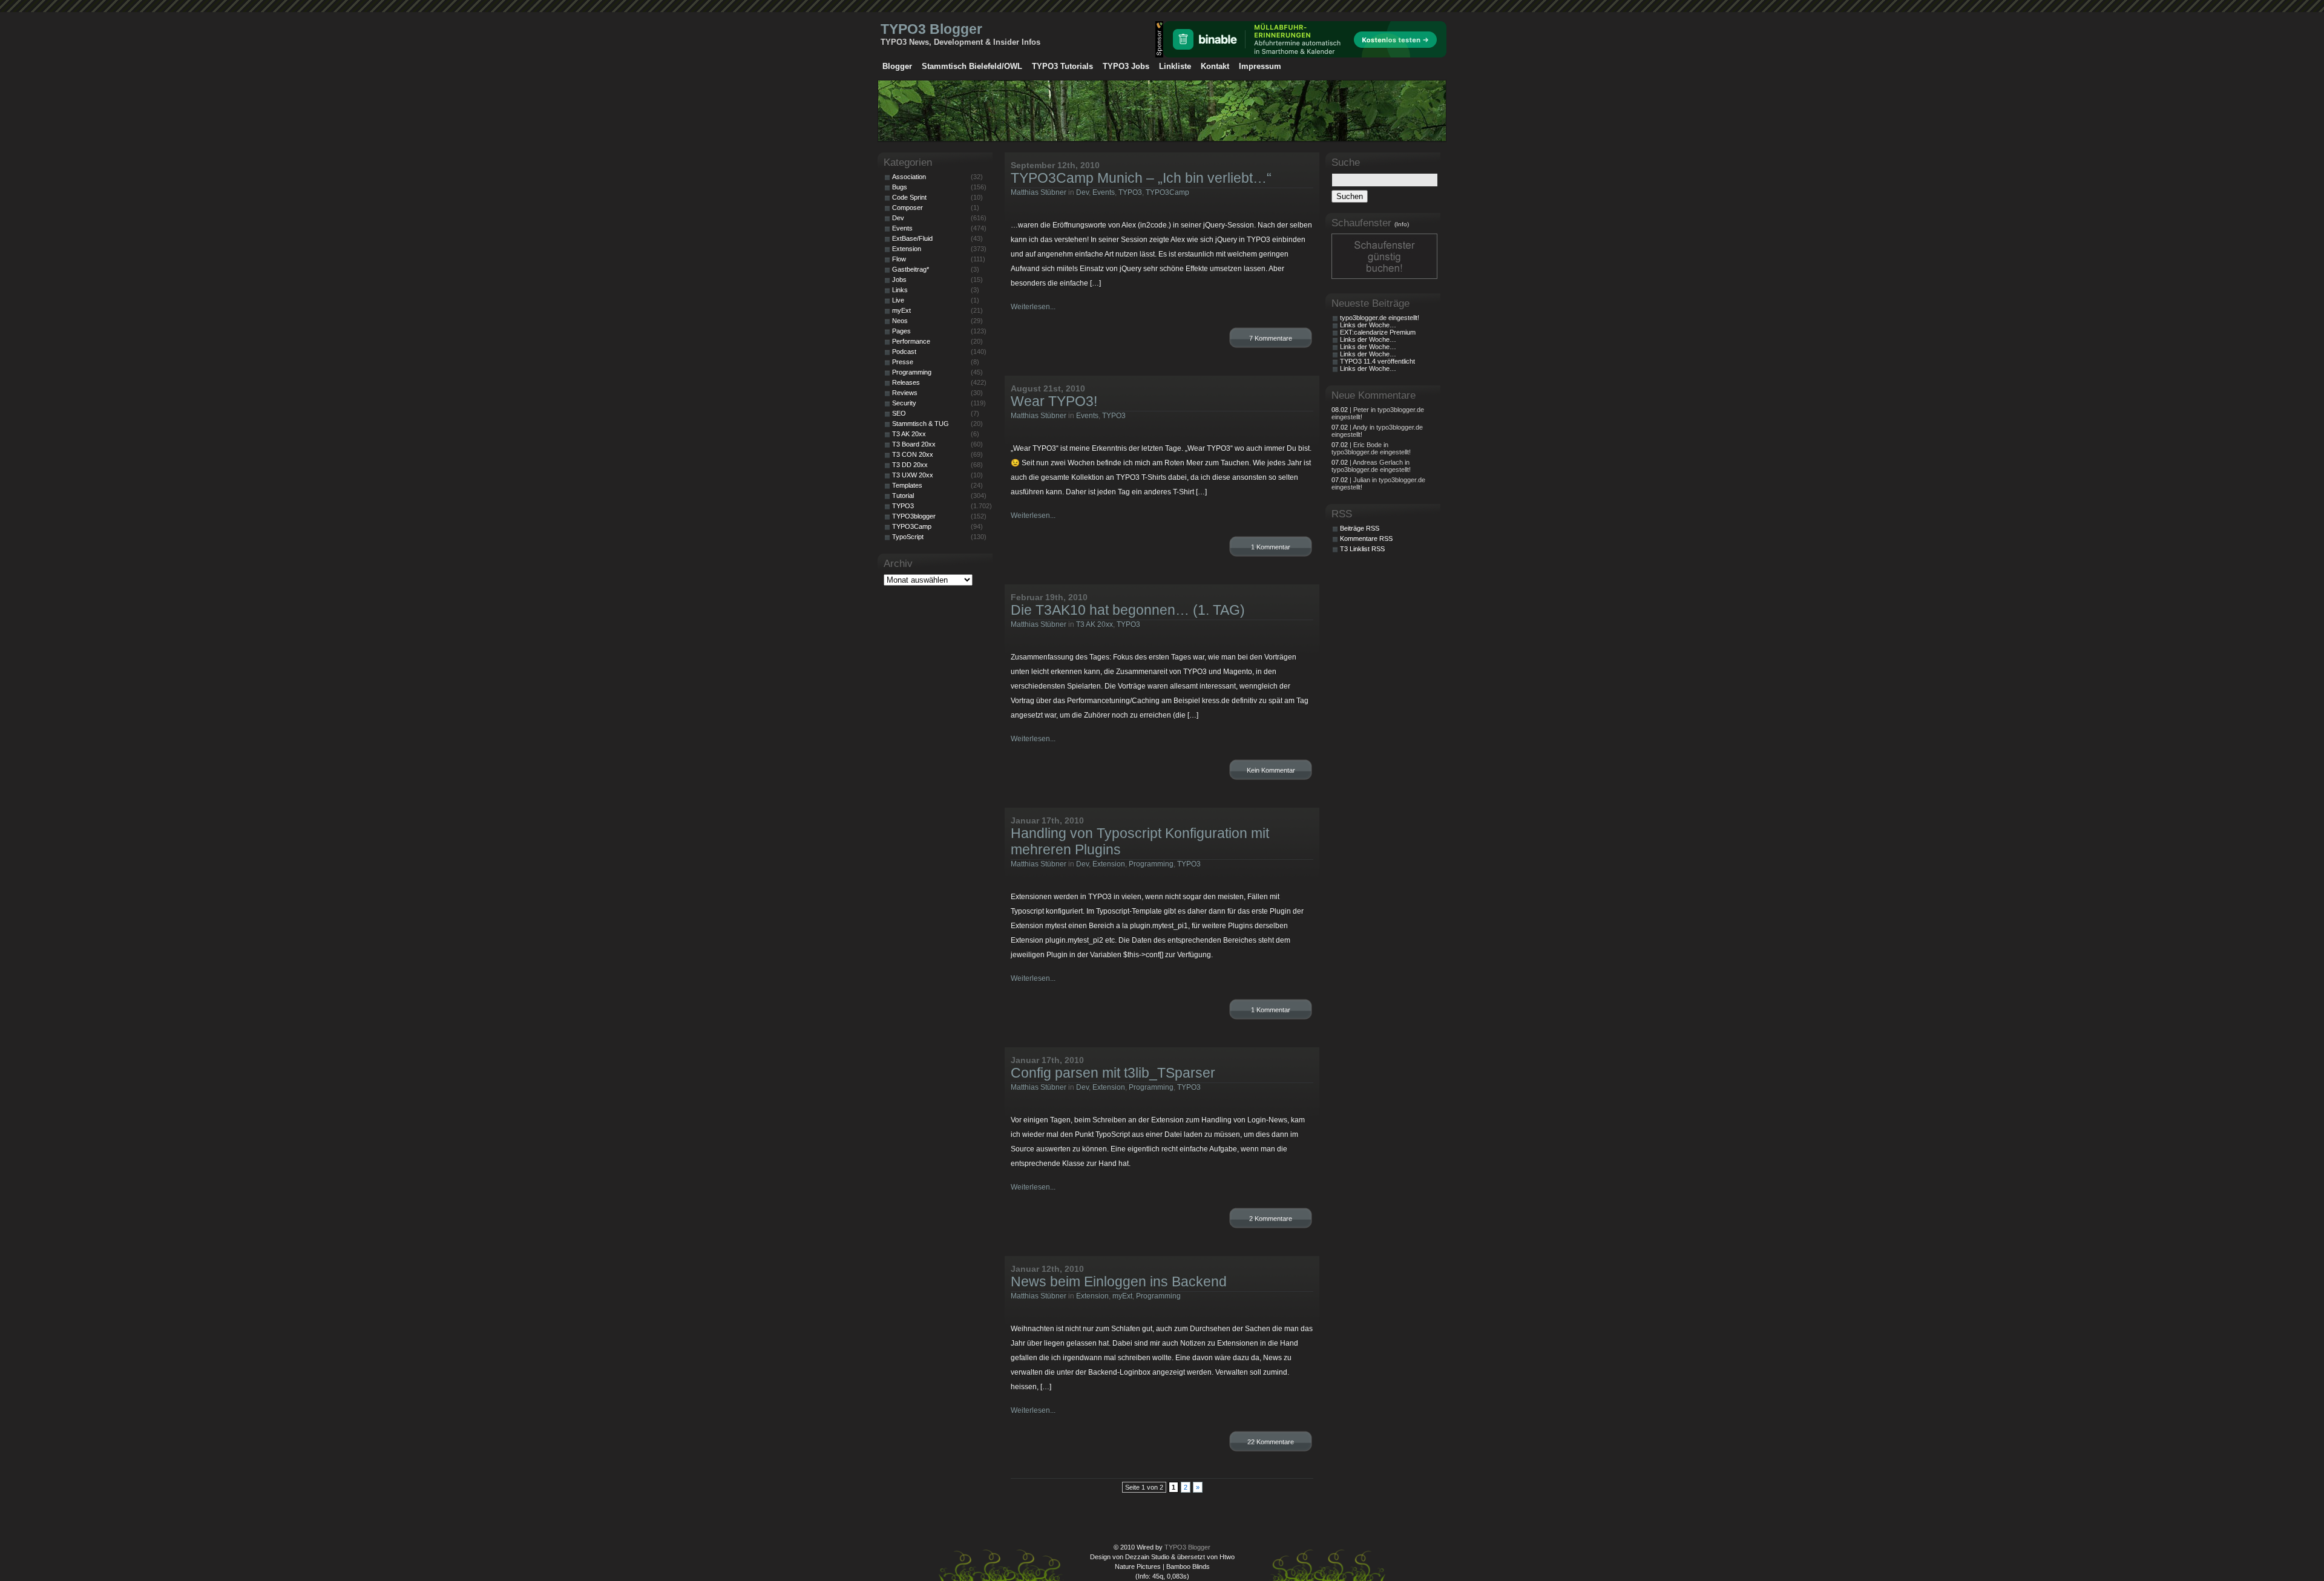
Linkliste (1175, 66)
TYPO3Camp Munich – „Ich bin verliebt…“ (1141, 178)
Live (898, 300)
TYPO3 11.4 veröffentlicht (1377, 361)
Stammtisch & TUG (921, 424)
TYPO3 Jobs (1126, 66)
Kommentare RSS (1366, 538)
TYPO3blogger (914, 516)
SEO (899, 413)
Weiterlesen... (1033, 307)
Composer (908, 208)
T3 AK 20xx (1095, 624)
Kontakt (1215, 66)
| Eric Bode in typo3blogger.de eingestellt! (1371, 448)
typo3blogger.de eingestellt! (1380, 318)
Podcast (904, 352)
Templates (907, 485)
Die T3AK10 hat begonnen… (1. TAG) (1128, 610)
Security (904, 403)
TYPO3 (1130, 192)
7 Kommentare (1271, 338)
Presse (903, 362)
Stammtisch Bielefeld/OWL (972, 66)
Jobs (899, 280)
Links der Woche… (1368, 325)
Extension (1109, 864)
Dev (1082, 192)
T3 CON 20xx (913, 454)
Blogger (897, 66)
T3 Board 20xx (914, 444)
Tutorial (903, 496)
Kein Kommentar (1271, 770)
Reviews (905, 393)
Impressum (1260, 66)
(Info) (1402, 224)
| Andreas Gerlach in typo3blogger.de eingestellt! (1371, 466)
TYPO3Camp (1167, 192)
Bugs (900, 187)
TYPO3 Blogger (931, 29)
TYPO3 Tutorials (1062, 66)
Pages (901, 331)
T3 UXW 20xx (913, 475)
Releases (906, 382)
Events (1104, 192)
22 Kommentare (1271, 1442)
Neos (900, 321)
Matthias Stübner (1039, 192)
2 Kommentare (1271, 1219)
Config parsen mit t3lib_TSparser (1113, 1073)
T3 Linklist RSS (1362, 549)
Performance (911, 341)
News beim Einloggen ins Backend (1119, 1281)
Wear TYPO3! (1054, 401)
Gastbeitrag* (911, 269)
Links (900, 290)
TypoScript (908, 537)
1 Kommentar (1271, 547)
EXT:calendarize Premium (1378, 332)
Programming (1151, 864)
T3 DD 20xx (910, 465)
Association (909, 177)
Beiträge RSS (1360, 528)
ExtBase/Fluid (912, 238)
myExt (1122, 1296)
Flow (899, 259)
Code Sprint (909, 197)
